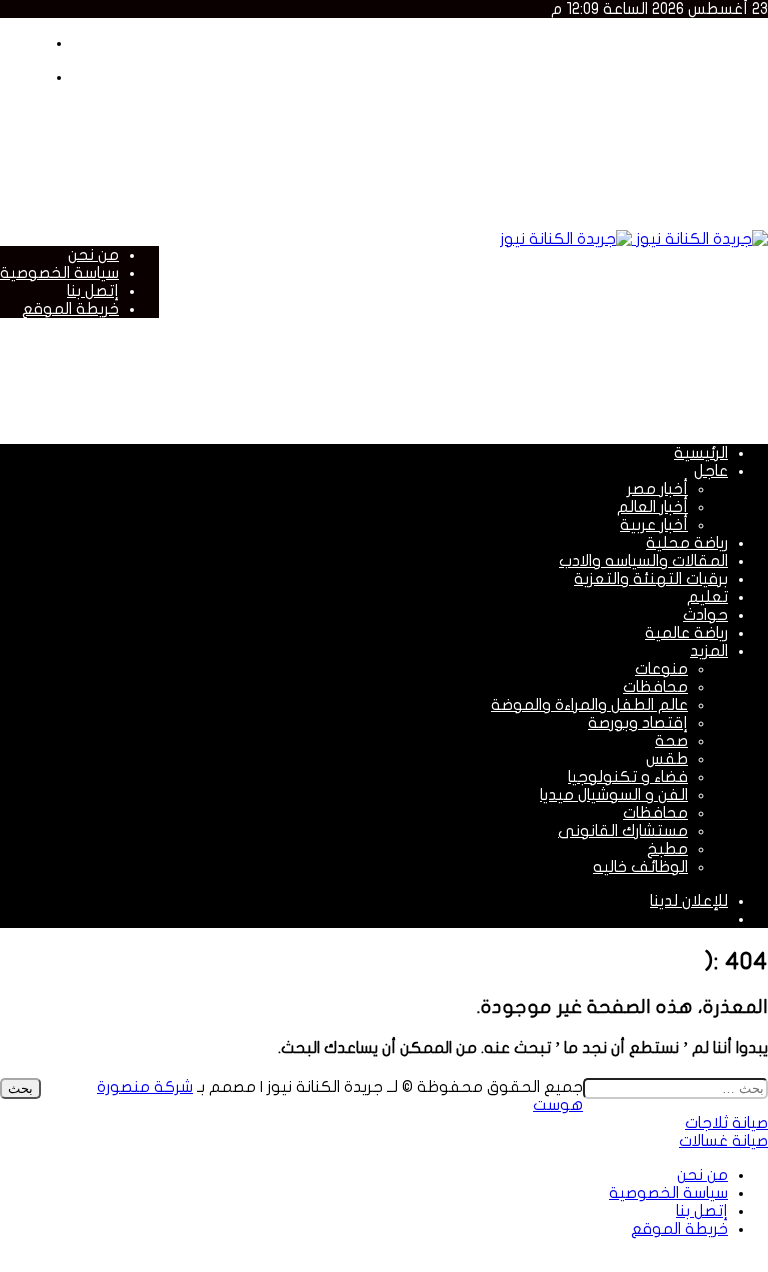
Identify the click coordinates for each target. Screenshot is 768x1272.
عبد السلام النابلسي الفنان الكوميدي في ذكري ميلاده (538, 97)
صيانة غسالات (723, 1141)
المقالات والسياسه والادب (643, 561)
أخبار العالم (652, 507)
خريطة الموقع (70, 309)
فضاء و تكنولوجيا (628, 777)
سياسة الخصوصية (59, 273)
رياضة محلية (687, 543)
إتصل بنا (93, 291)
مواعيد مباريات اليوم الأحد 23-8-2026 (604, 133)
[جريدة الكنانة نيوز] (634, 239)
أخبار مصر (657, 489)
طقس (667, 759)
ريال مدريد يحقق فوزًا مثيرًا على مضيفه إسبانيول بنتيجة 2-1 (526, 151)
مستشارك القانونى (623, 831)
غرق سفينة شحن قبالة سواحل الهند (606, 187)
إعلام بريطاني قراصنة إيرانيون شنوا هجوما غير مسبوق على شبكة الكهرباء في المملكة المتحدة (399, 205)
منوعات (661, 669)
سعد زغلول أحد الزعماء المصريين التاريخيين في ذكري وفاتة (529, 79)
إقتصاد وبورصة (638, 723)
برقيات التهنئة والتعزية (651, 579)
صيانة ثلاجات (726, 1123)
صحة (671, 741)
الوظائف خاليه (640, 867)
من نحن (93, 255)
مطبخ (667, 849)
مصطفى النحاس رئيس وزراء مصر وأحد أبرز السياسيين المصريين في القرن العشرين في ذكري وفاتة (400, 61)
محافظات (655, 687)
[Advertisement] (404, 379)
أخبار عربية (654, 525)
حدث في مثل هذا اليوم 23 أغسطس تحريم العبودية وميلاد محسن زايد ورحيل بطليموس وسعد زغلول (387, 115)
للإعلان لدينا (689, 901)
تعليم (707, 597)
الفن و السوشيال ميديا (614, 795)
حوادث (705, 615)
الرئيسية (701, 453)
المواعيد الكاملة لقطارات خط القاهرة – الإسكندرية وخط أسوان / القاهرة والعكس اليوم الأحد (419, 43)
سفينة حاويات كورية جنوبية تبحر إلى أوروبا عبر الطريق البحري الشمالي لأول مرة (459, 169)
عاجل (711, 471)
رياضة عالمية (686, 633)
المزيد (709, 651)
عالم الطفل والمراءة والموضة (589, 705)
